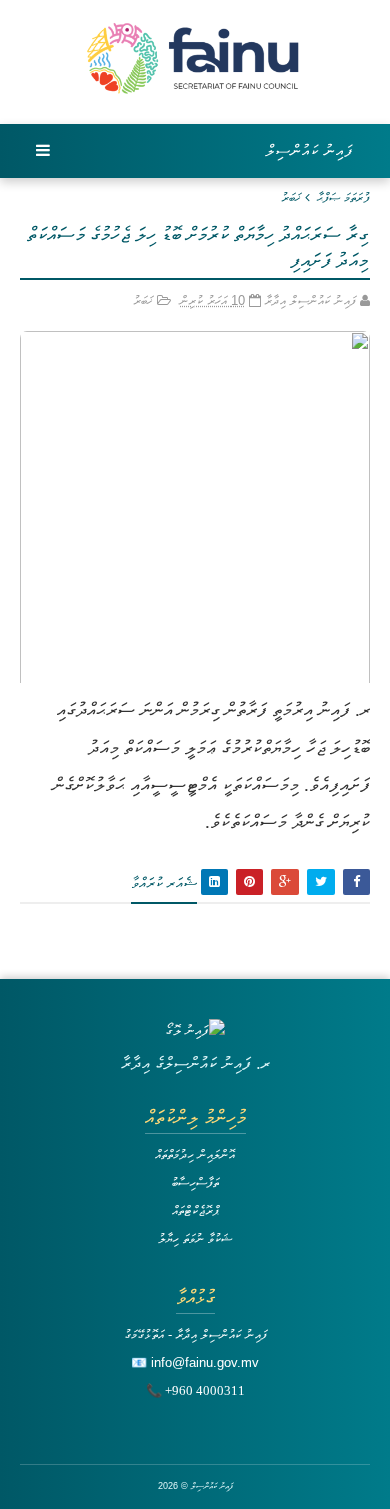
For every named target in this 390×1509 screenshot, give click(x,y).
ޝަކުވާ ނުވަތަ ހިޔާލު (195, 1238)
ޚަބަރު (291, 197)
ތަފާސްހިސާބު (195, 1182)
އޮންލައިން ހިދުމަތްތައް (195, 1154)
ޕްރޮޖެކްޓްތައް (195, 1210)
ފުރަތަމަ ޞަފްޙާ (343, 197)
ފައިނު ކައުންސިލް (310, 150)
